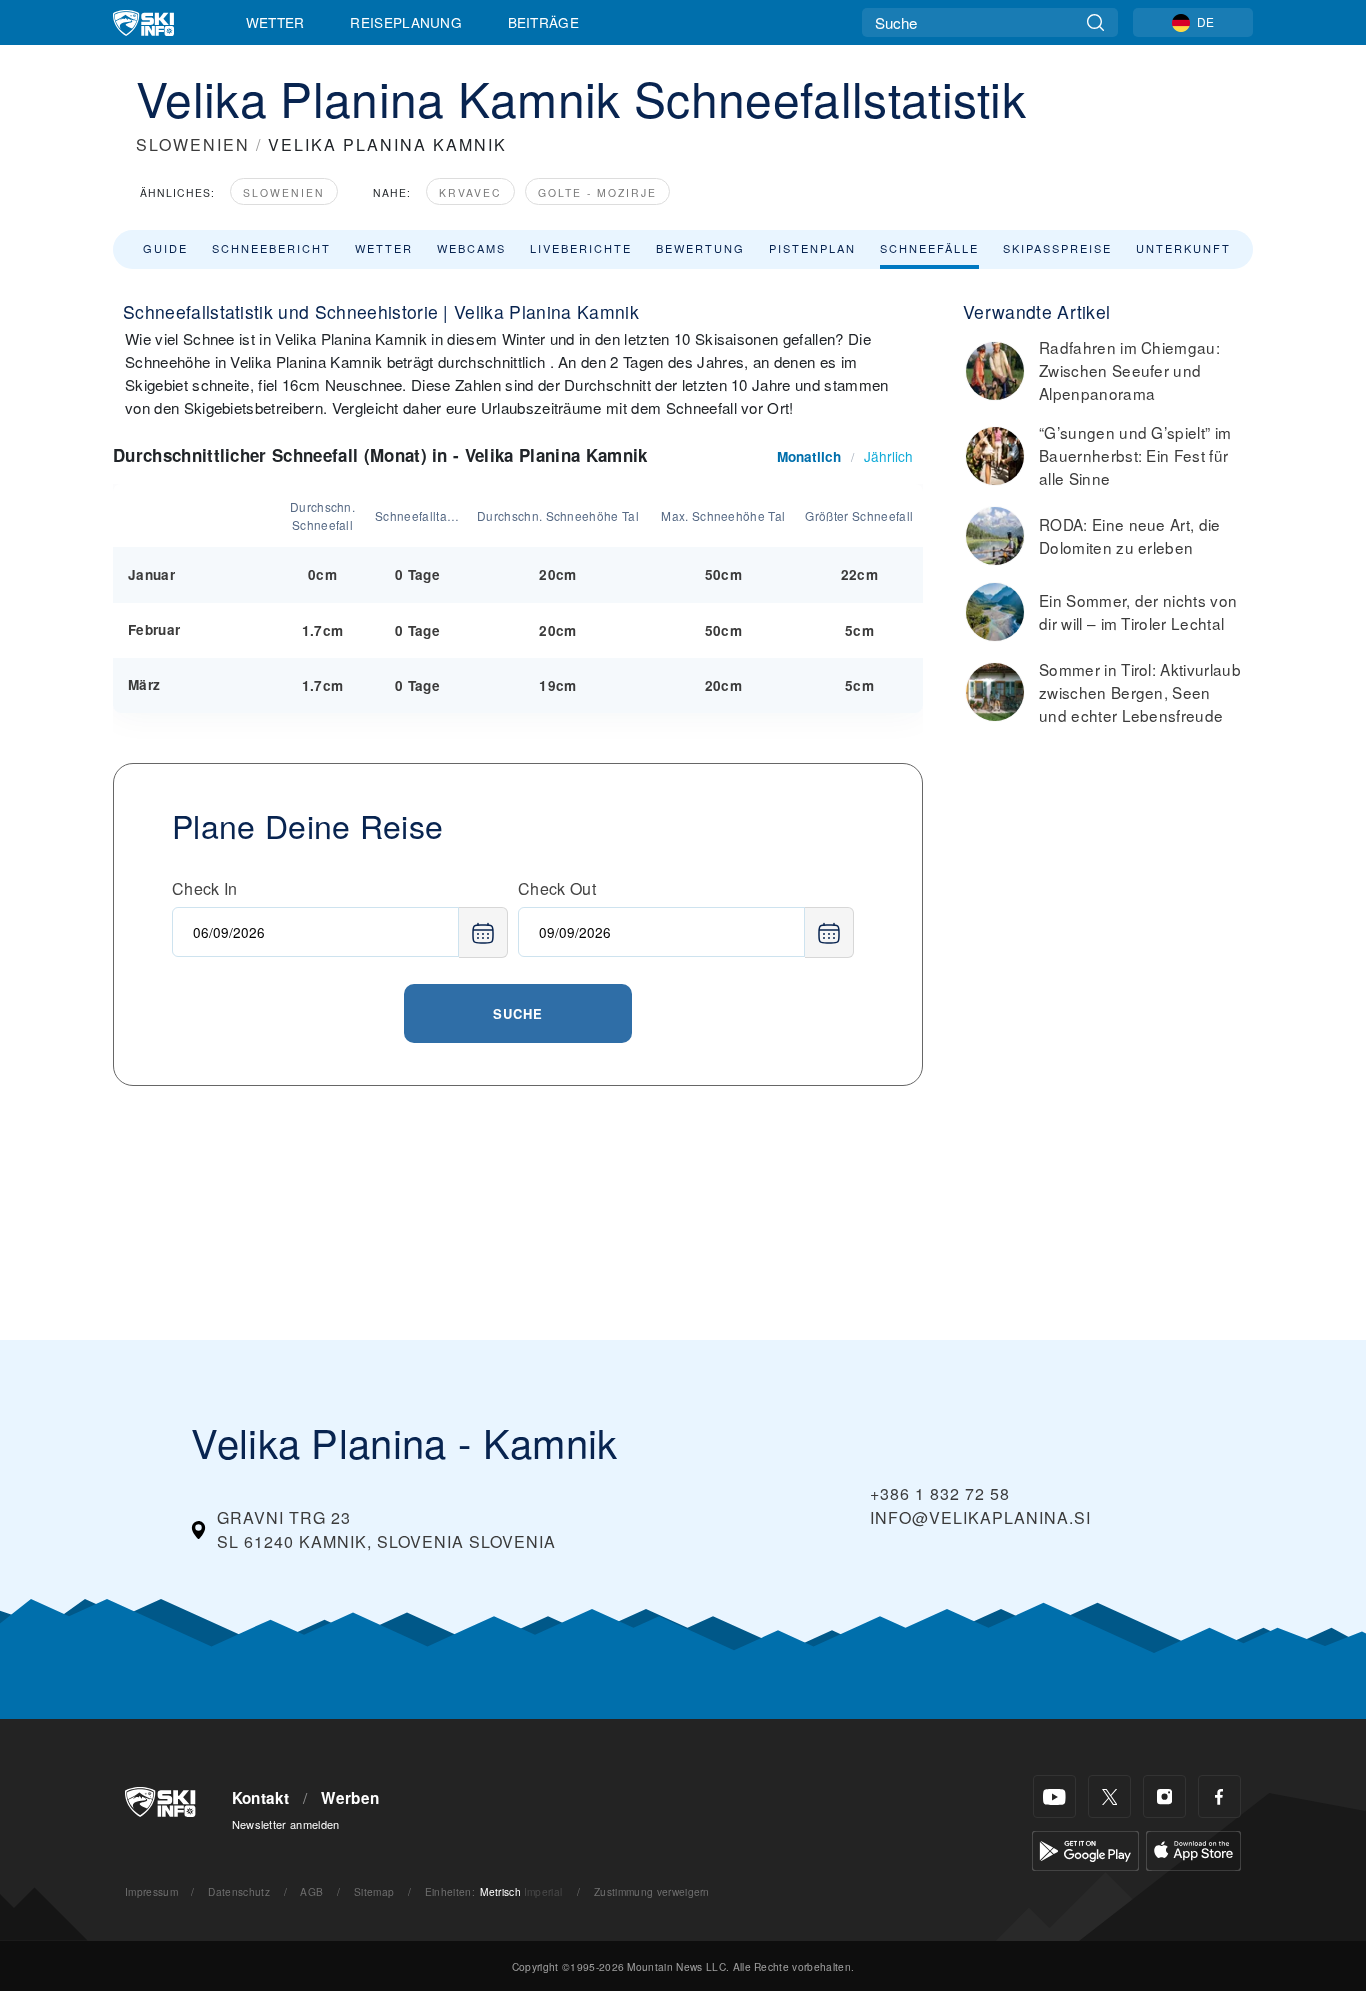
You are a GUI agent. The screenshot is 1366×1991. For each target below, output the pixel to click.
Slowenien (284, 192)
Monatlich (809, 456)
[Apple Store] (1193, 1848)
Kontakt (261, 1798)
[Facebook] (1219, 1796)
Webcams (471, 248)
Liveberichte (581, 248)
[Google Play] (1085, 1848)
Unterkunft (1183, 248)
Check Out (557, 888)
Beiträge (544, 22)
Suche (518, 1013)
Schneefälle (929, 248)
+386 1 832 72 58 (940, 1493)
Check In (205, 888)
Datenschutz (239, 1891)
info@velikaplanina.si (980, 1517)
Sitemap (374, 1891)
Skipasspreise (1057, 248)
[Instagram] (1164, 1796)
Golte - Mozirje (597, 192)
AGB (311, 1891)
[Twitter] (1109, 1796)
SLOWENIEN (193, 144)
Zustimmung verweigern (652, 1891)
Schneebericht (271, 248)
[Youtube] (1054, 1796)
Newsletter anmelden (286, 1824)
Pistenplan (812, 248)
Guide (165, 248)
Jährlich (888, 456)
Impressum (151, 1891)
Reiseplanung (406, 22)
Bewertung (700, 248)
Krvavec (470, 192)
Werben (350, 1798)
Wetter (275, 22)
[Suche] (1095, 22)
